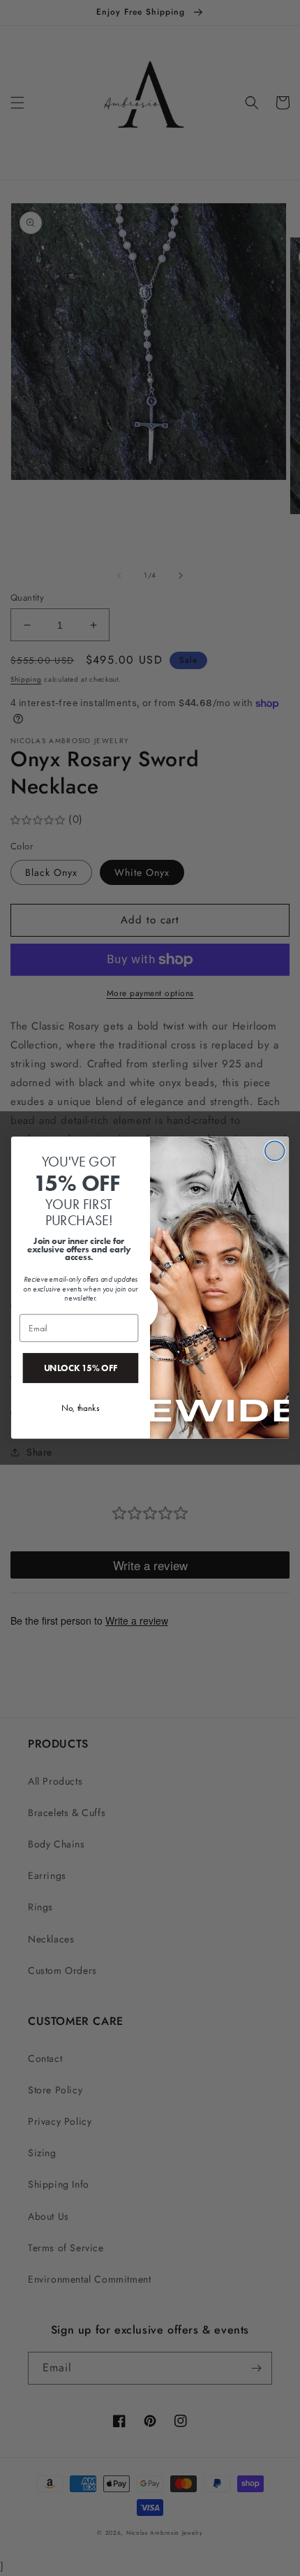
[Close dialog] (275, 1151)
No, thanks (80, 1408)
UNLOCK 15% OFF (81, 1368)
